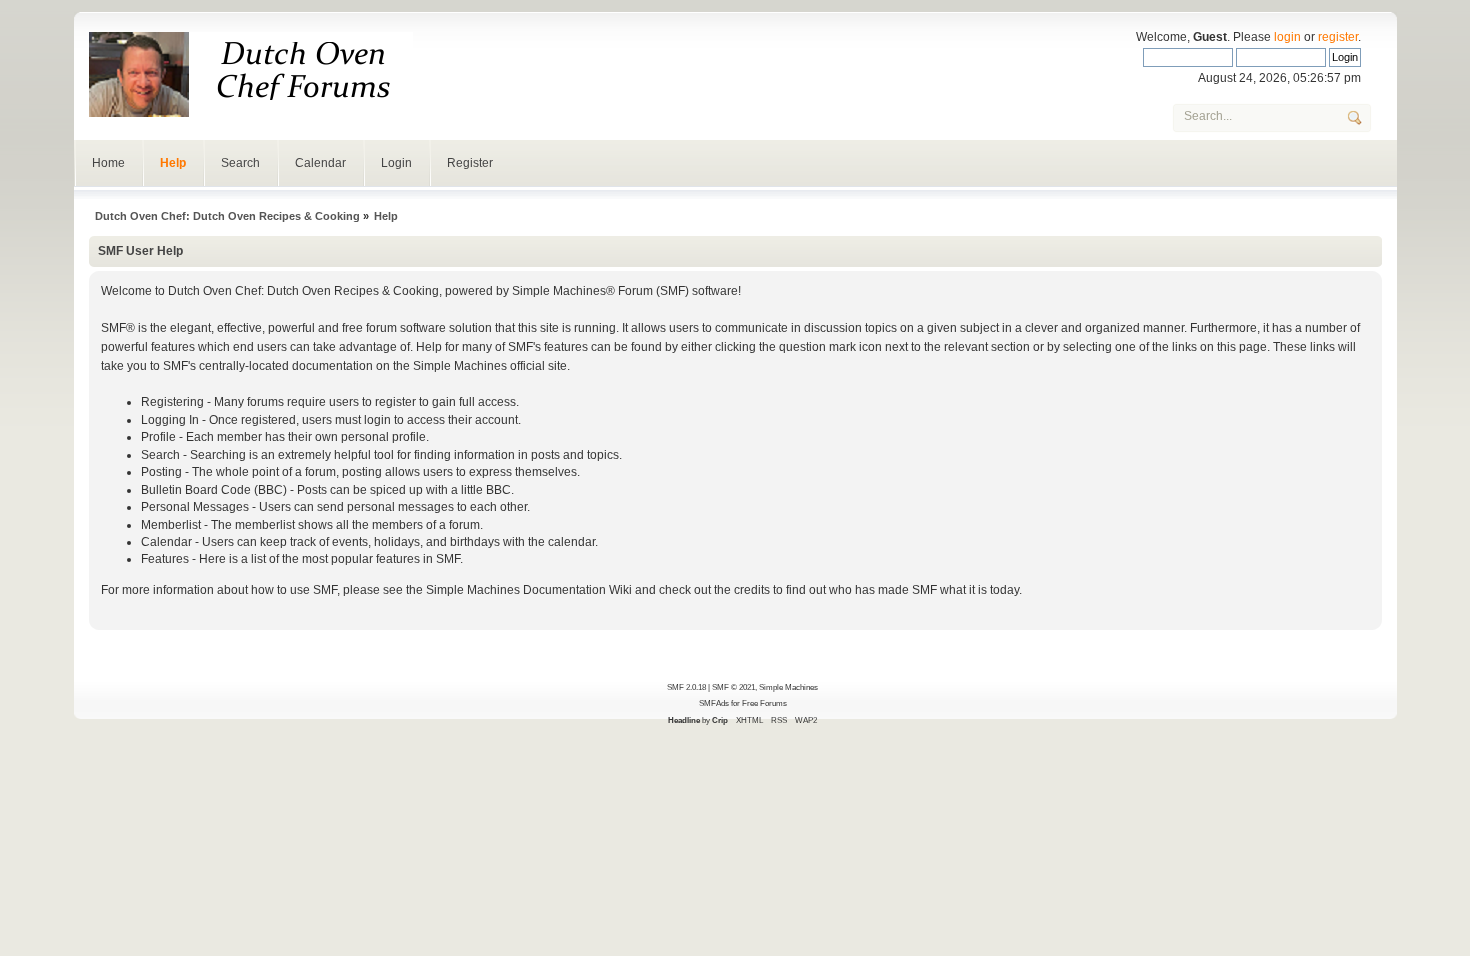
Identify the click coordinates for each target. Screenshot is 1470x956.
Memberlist (171, 525)
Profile (158, 437)
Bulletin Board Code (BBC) (214, 490)
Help (173, 163)
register (1338, 37)
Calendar (320, 163)
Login (396, 163)
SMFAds (714, 703)
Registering (172, 402)
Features (165, 559)
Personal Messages (195, 507)
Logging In (170, 420)
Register (470, 163)
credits (752, 590)
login (1287, 37)
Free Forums (764, 703)
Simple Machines (788, 687)
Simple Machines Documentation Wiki (529, 590)
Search (240, 163)
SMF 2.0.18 (686, 687)
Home (108, 163)
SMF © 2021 (733, 687)
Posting (161, 472)
